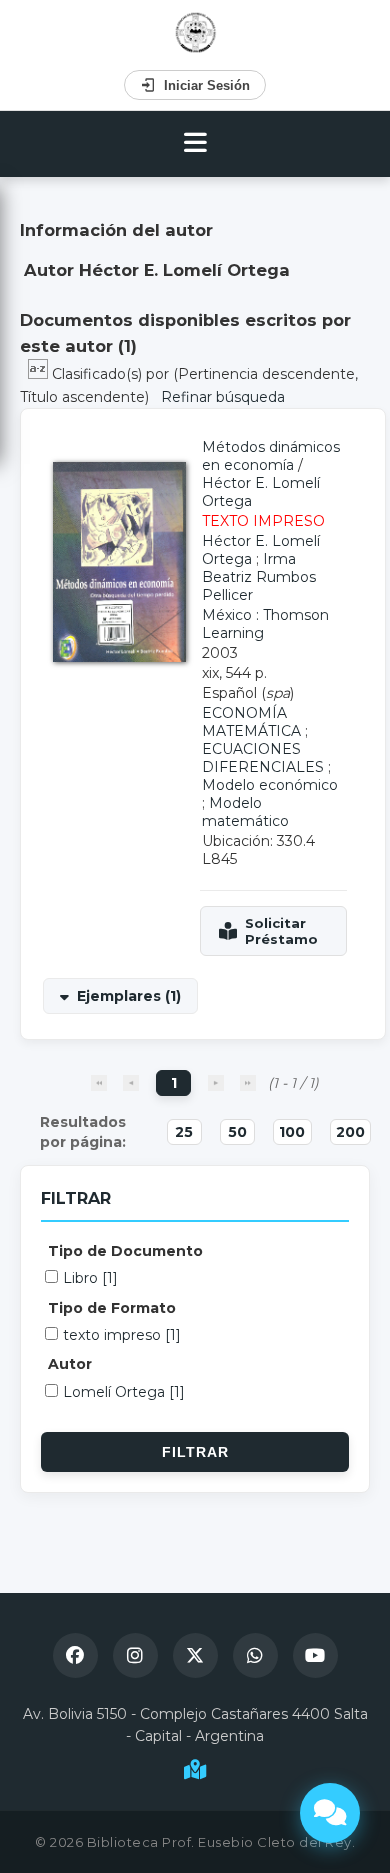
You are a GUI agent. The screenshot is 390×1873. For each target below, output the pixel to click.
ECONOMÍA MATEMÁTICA (251, 722)
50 (237, 1132)
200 (350, 1132)
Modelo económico (270, 785)
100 (292, 1132)
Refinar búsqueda (223, 397)
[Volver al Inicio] (195, 32)
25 (184, 1132)
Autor (70, 1364)
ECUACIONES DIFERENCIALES (263, 758)
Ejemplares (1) (129, 996)
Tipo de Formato (112, 1308)
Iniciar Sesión (207, 85)
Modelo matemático (245, 812)
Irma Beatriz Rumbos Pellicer (259, 577)
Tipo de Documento (125, 1251)
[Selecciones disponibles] (40, 374)
